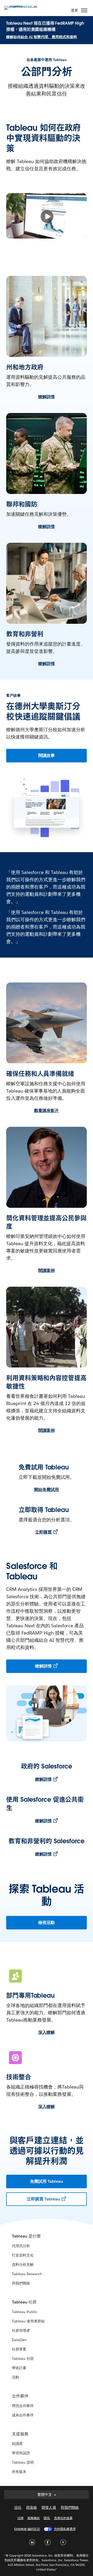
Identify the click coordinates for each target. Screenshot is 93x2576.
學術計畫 (19, 2368)
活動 (16, 2377)
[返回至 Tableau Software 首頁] (22, 7)
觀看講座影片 (47, 1111)
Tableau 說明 (23, 2462)
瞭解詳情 (47, 397)
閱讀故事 (47, 755)
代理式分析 (21, 2246)
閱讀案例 (47, 1270)
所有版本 (19, 2472)
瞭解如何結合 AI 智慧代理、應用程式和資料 (42, 37)
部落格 (32, 2507)
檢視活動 (47, 1923)
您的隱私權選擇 (65, 2529)
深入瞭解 (47, 2032)
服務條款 (34, 2518)
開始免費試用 (47, 1490)
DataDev (19, 2340)
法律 (20, 2518)
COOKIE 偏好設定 (27, 2529)
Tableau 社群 (24, 2302)
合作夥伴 (20, 2396)
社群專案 (19, 2349)
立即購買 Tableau (43, 2199)
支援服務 (20, 2434)
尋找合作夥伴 (23, 2406)
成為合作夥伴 (23, 2415)
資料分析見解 (23, 2265)
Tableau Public (25, 2312)
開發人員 (49, 2507)
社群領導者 (21, 2330)
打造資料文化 (23, 2255)
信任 (18, 2507)
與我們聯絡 (21, 2283)
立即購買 (43, 1532)
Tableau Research (27, 2274)
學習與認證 (21, 2453)
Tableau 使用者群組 (28, 2321)
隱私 (47, 2518)
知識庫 (17, 2444)
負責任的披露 (63, 2518)
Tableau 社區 (23, 2358)
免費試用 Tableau (47, 2181)
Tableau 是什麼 (26, 2236)
